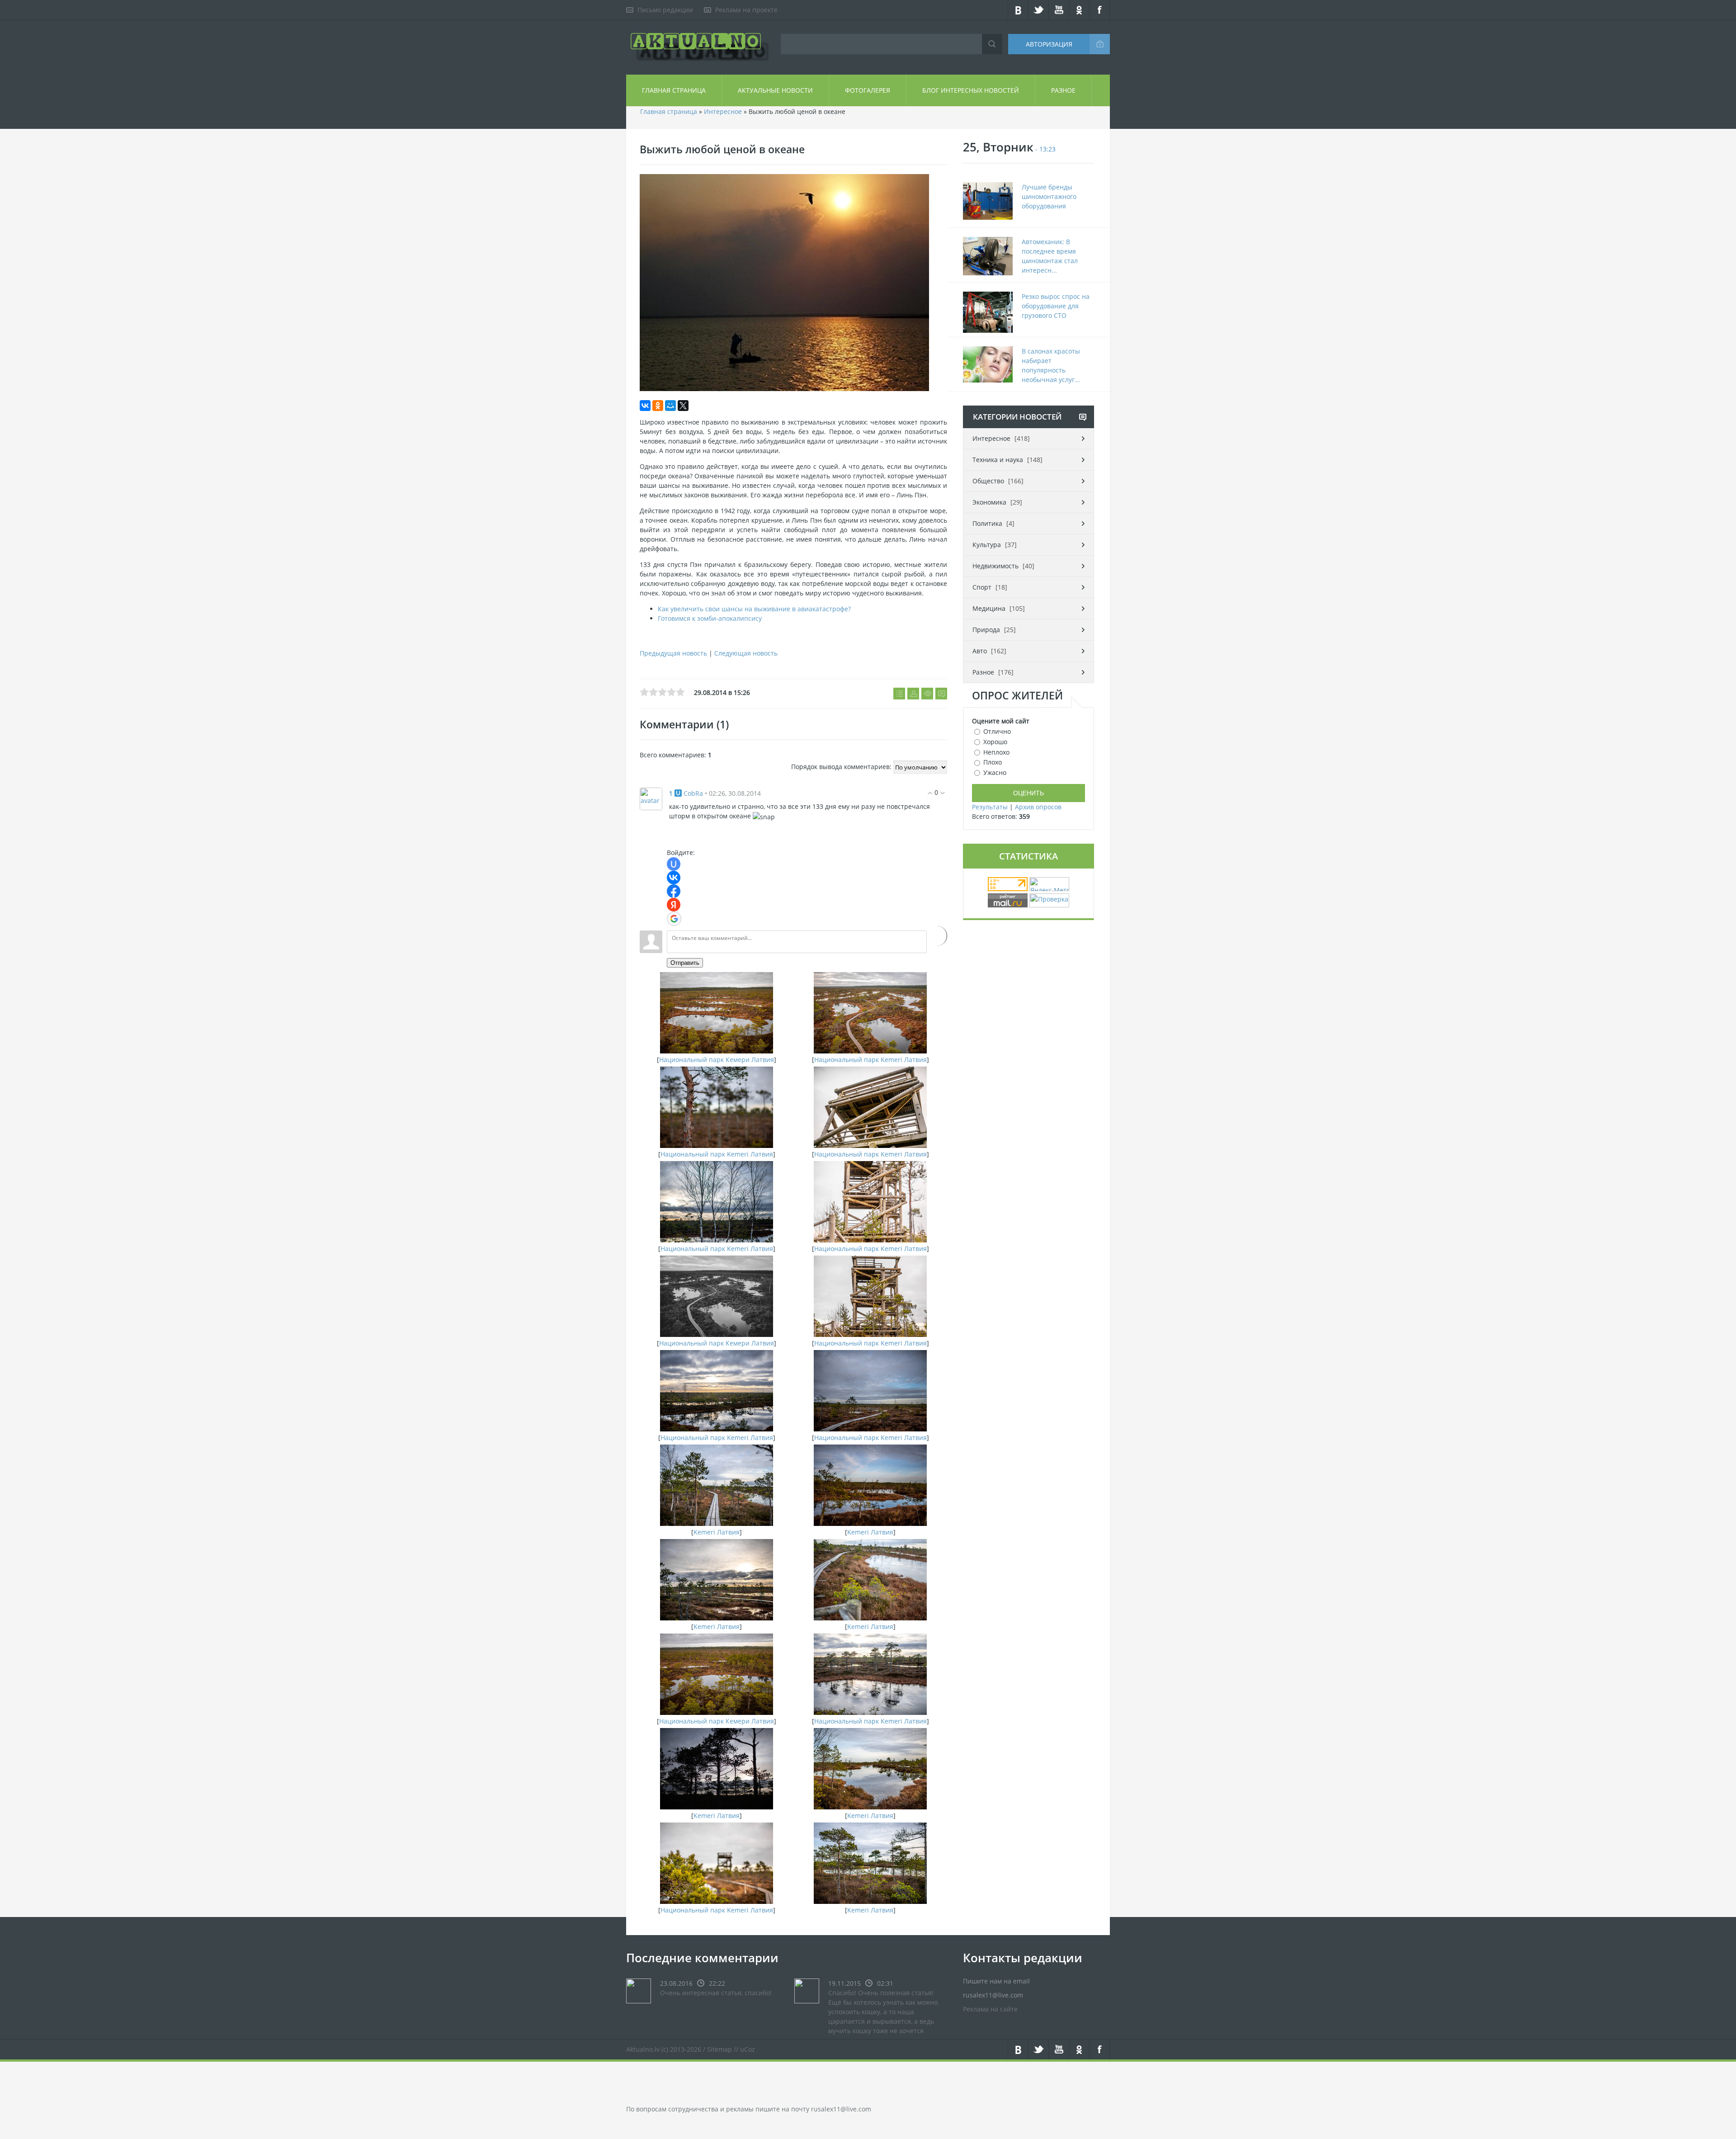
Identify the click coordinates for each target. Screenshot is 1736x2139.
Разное (1063, 90)
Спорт (982, 587)
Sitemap (719, 2049)
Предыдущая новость (673, 653)
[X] (683, 406)
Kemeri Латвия (717, 1532)
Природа (986, 630)
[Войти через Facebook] (674, 891)
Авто (980, 651)
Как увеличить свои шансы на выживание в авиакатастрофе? (754, 609)
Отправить (685, 963)
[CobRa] (651, 798)
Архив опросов (1038, 807)
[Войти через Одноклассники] (937, 936)
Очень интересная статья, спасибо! (716, 1993)
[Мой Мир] (670, 406)
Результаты (990, 807)
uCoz (748, 2049)
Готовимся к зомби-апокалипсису (710, 618)
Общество (988, 481)
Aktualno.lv (643, 2049)
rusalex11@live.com (841, 2109)
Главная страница (674, 90)
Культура (987, 545)
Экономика (989, 502)
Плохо (993, 762)
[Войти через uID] (674, 864)
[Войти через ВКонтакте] (674, 878)
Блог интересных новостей (971, 90)
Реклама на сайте (990, 2009)
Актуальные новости (775, 90)
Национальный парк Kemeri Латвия (870, 1060)
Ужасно (995, 772)
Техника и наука (998, 460)
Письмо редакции (665, 10)
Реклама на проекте (746, 10)
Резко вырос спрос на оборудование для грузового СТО (1056, 306)
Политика (987, 523)
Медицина (989, 608)
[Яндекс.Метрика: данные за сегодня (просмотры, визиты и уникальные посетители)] (1049, 884)
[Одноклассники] (658, 406)
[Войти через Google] (674, 919)
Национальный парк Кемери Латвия (717, 1060)
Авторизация (1049, 44)
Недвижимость (995, 566)
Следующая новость (746, 653)
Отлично (997, 731)
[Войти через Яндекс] (674, 905)
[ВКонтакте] (645, 406)
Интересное (723, 111)
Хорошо (995, 742)
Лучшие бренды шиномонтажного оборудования (1049, 196)
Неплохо (996, 752)
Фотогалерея (868, 90)
